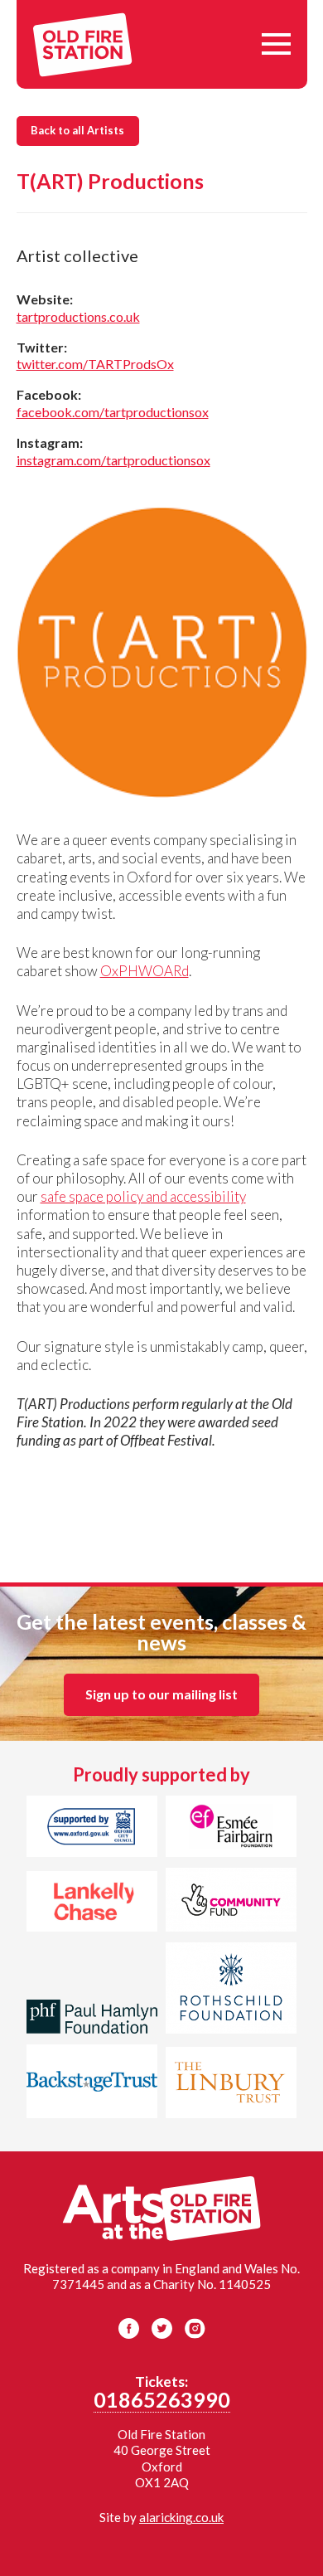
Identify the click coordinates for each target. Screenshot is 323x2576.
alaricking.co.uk (181, 2517)
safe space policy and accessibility (143, 1196)
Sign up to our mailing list (161, 1694)
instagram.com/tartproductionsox (113, 460)
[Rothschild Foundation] (231, 1990)
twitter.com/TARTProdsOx (95, 364)
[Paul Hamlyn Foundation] (92, 2019)
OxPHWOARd (145, 971)
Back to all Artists (77, 130)
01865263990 (162, 2399)
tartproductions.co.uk (78, 316)
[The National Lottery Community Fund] (231, 1902)
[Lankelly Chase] (92, 1904)
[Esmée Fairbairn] (231, 1829)
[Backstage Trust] (92, 2084)
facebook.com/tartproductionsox (113, 412)
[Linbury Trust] (231, 2085)
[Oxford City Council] (92, 1829)
